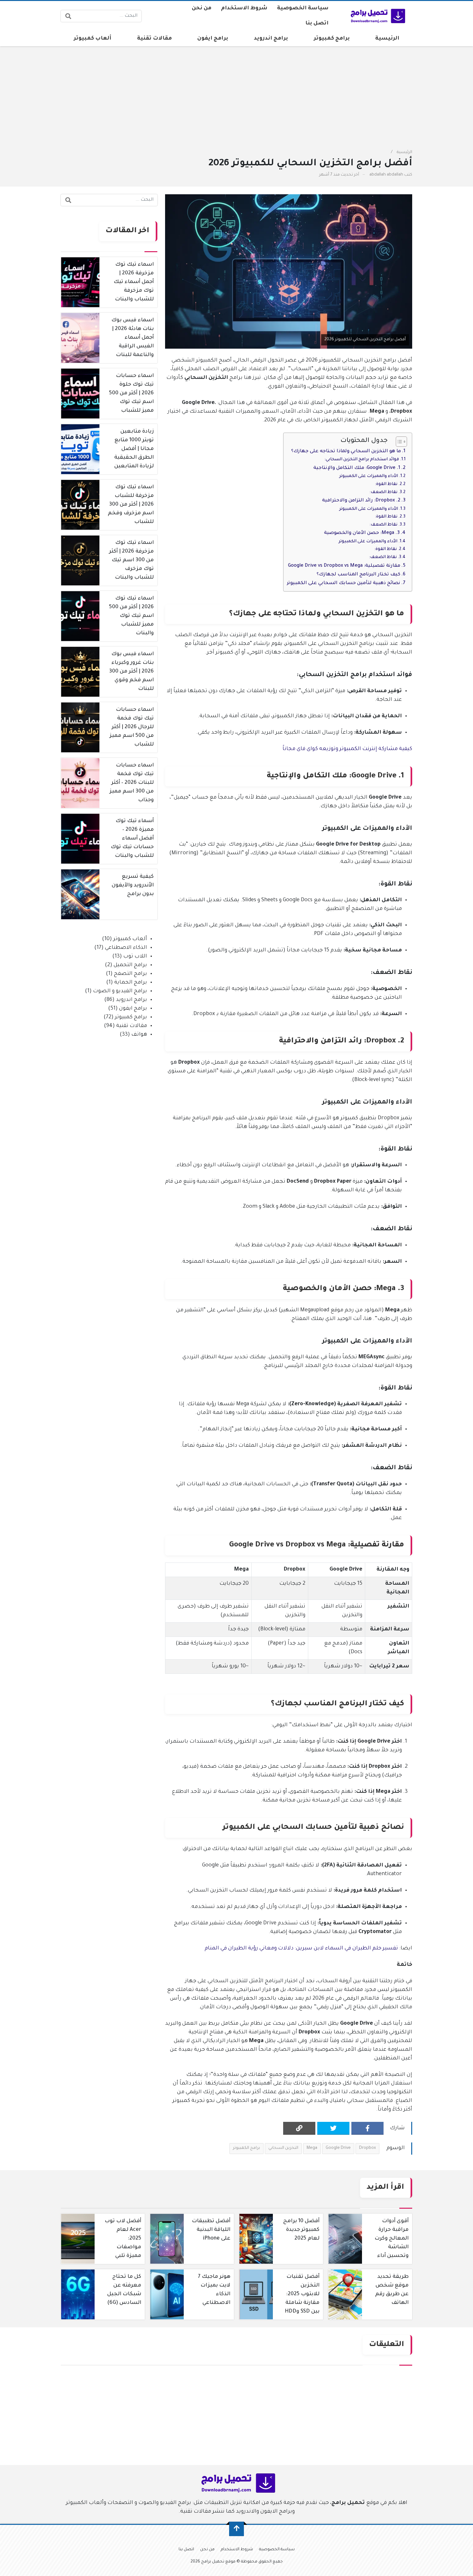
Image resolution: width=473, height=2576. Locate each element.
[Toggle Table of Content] (398, 442)
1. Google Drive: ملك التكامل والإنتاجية (357, 468)
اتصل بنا (317, 23)
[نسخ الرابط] (299, 2128)
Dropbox (367, 2148)
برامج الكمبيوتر (246, 2148)
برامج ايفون (213, 39)
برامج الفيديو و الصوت (120, 991)
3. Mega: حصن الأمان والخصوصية (362, 533)
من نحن (202, 8)
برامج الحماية (131, 983)
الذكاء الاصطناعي (126, 948)
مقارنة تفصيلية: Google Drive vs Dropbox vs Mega (344, 566)
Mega (312, 2148)
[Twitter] (333, 2128)
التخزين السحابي (283, 2148)
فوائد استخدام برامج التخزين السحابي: (362, 460)
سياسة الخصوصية (303, 8)
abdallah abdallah (386, 175)
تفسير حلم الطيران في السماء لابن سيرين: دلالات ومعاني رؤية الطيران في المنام (301, 1948)
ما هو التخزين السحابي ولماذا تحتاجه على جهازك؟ (346, 452)
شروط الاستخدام (244, 8)
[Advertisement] (280, 94)
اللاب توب (135, 957)
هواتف (139, 1035)
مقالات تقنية (154, 39)
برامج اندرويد (271, 39)
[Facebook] (367, 2128)
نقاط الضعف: (383, 492)
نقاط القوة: (386, 484)
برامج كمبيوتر (332, 39)
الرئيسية (387, 39)
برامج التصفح (130, 974)
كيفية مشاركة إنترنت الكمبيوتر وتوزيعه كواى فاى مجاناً (347, 749)
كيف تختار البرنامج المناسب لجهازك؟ (358, 575)
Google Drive (338, 2148)
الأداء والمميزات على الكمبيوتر (369, 476)
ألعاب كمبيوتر (93, 39)
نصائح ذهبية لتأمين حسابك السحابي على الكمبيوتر (343, 583)
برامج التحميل (130, 965)
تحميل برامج (348, 2503)
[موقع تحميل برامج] (377, 16)
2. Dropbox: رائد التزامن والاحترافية (361, 501)
